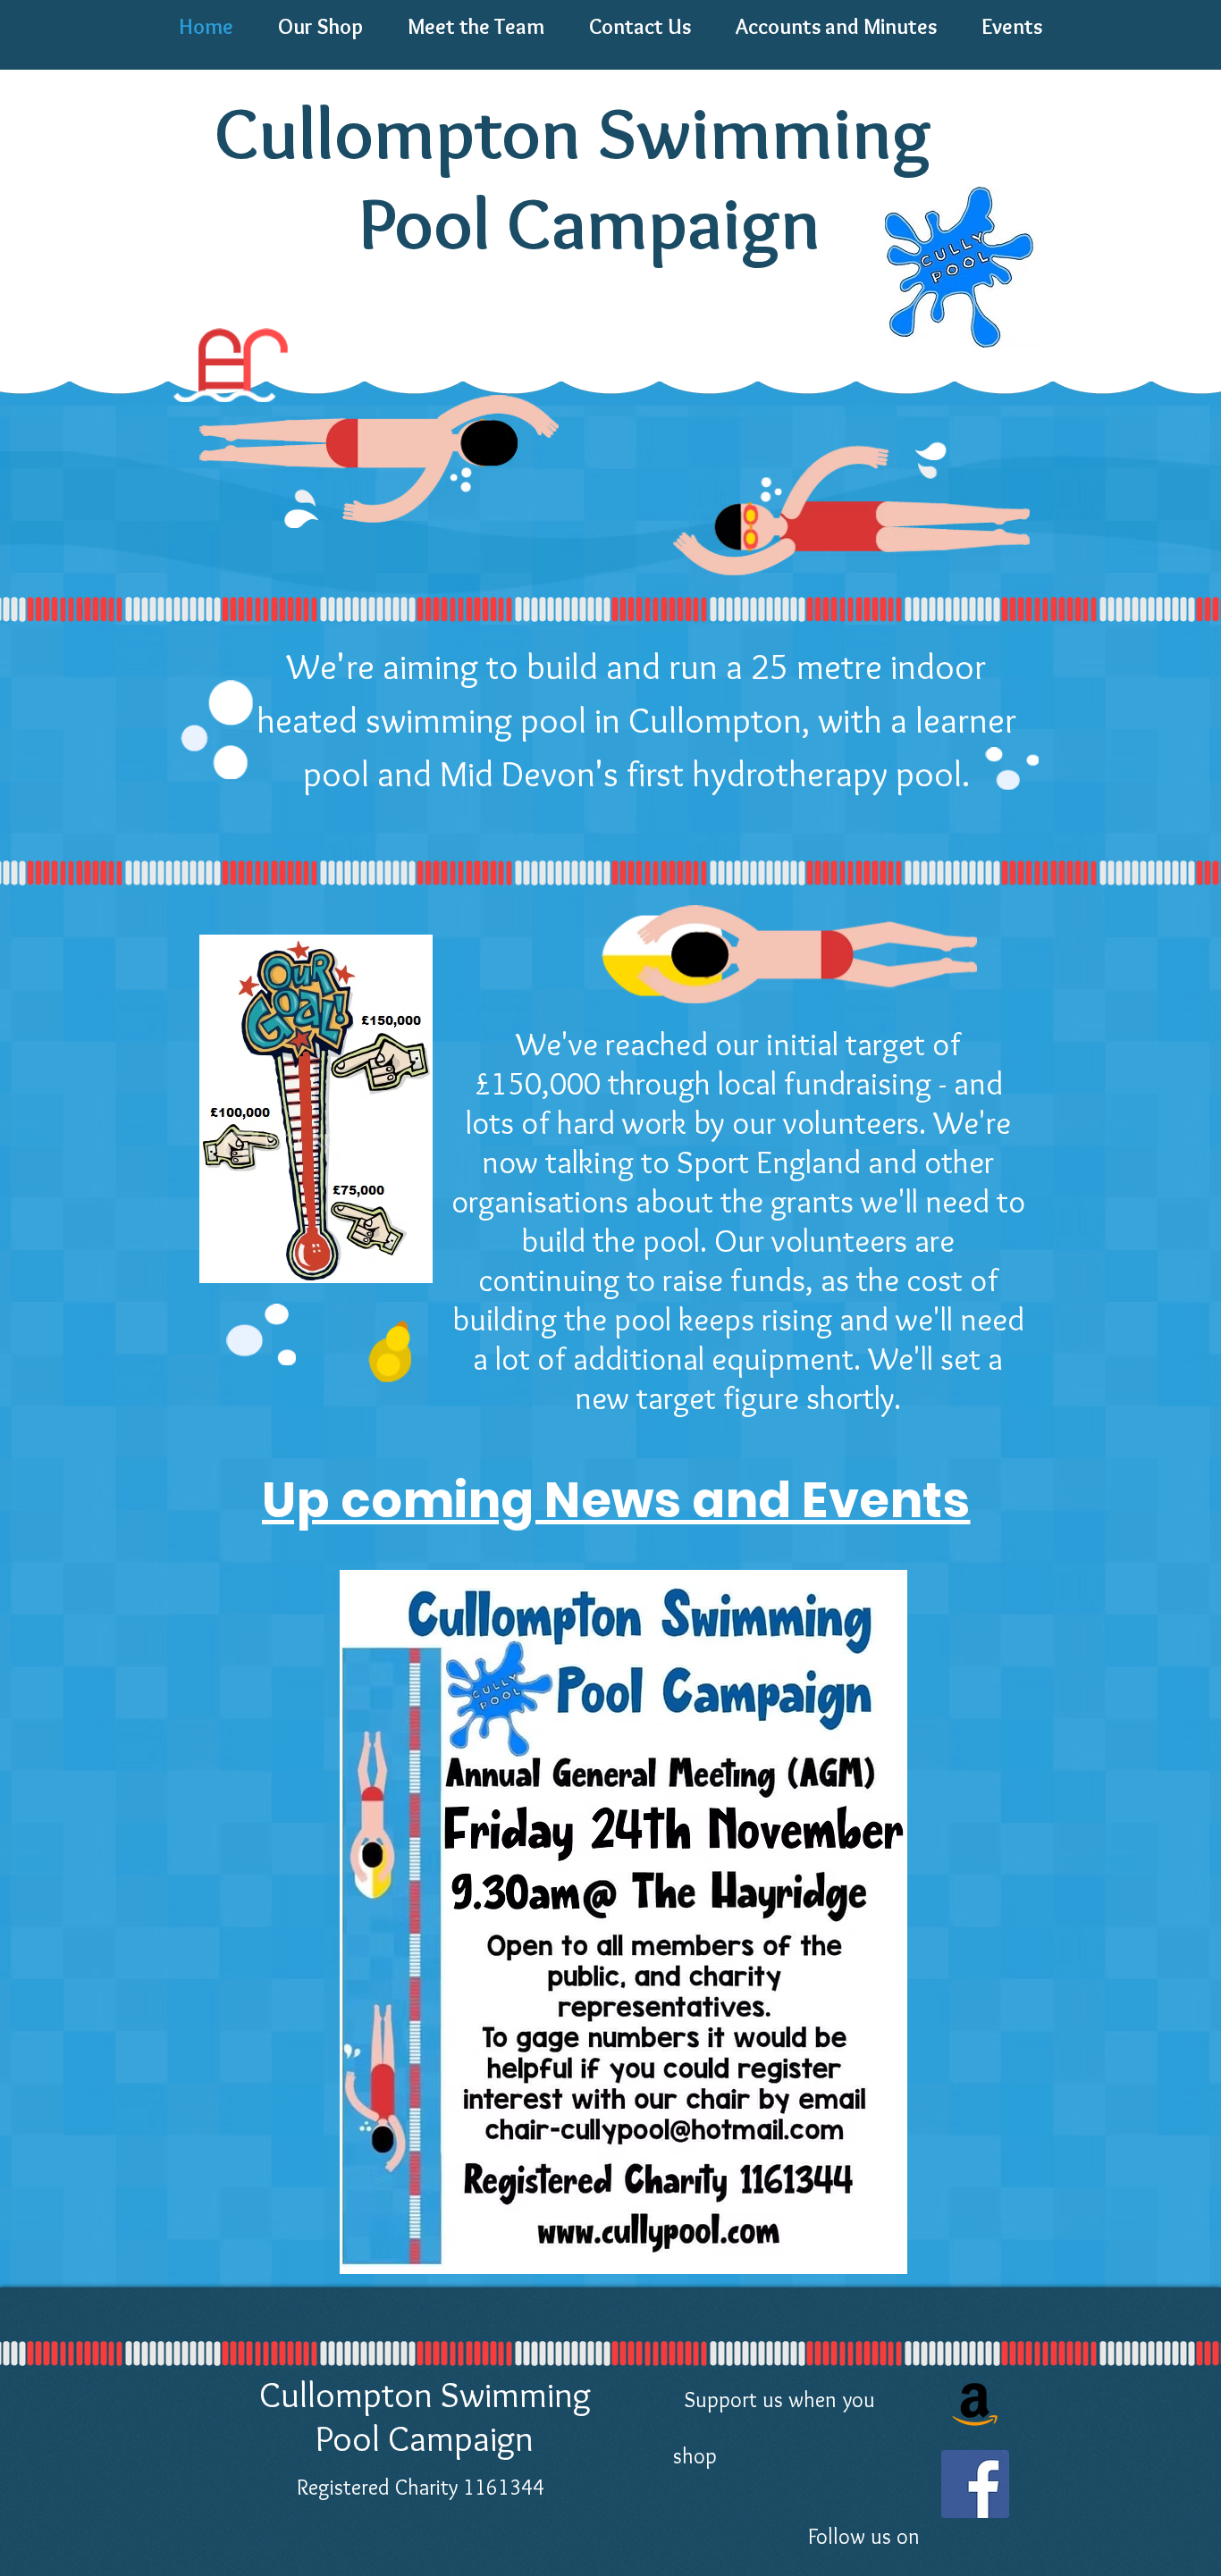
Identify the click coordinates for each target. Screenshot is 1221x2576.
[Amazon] (975, 2402)
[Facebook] (975, 2484)
